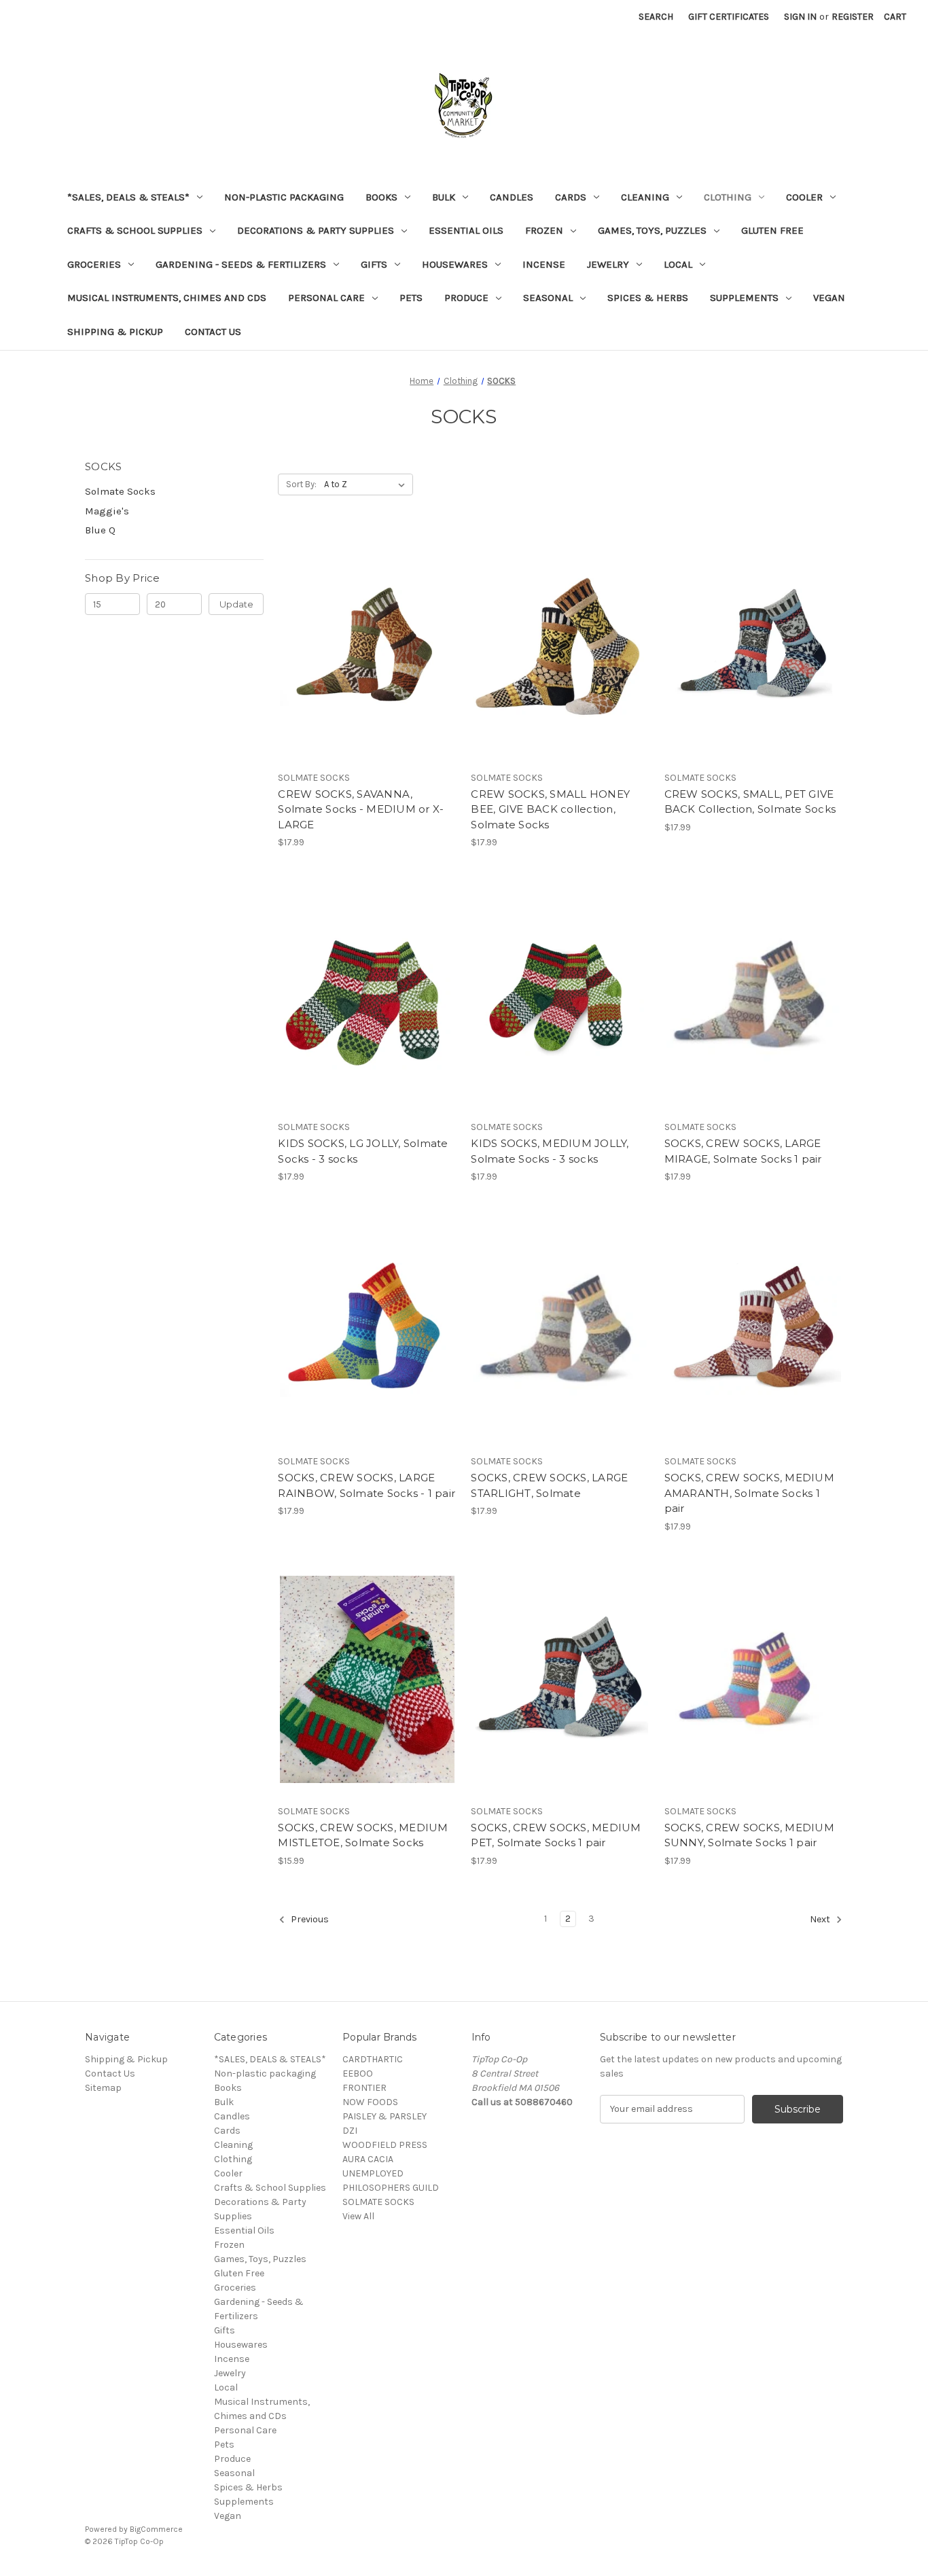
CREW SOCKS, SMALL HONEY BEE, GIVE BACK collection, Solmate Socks (550, 809)
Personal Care (326, 298)
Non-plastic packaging (284, 197)
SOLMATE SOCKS (378, 2202)
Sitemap (103, 2088)
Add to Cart (561, 670)
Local (678, 264)
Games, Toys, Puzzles (652, 230)
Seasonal (548, 298)
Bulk (444, 197)
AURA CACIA (368, 2159)
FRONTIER (364, 2088)
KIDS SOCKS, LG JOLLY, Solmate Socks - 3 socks (363, 1151)
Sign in (800, 17)
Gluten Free (772, 230)
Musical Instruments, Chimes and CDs (167, 298)
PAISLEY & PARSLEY (385, 2116)
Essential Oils (466, 230)
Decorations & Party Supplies (316, 230)
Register (853, 17)
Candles (512, 197)
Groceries (94, 264)
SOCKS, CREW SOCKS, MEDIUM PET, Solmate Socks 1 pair (556, 1835)
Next (821, 1919)
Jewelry (608, 264)
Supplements (744, 298)
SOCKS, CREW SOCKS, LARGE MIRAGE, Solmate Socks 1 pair (743, 1151)
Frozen (544, 230)
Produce (466, 298)
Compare (363, 646)
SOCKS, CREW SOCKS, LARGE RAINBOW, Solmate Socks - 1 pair (367, 1485)
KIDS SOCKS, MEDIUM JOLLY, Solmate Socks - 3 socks (550, 1151)
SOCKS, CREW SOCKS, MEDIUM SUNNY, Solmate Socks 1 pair (749, 1835)
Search (656, 17)
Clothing (728, 197)
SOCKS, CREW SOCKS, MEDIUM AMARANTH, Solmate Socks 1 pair (749, 1493)
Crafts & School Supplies (135, 230)
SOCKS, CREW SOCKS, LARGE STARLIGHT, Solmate (549, 1485)
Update (236, 604)
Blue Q (100, 530)
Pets (411, 298)
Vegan (829, 298)
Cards (571, 197)
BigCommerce (156, 2529)
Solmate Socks (120, 491)
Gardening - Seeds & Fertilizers (241, 264)
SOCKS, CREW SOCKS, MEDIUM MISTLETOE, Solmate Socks (363, 1835)
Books (381, 197)
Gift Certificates (729, 17)
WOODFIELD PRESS (385, 2145)
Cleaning (645, 197)
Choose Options (368, 670)
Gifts (374, 264)
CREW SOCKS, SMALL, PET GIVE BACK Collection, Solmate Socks (750, 802)
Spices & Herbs (648, 298)
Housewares (455, 264)
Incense (544, 264)
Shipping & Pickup (115, 332)
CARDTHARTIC (373, 2059)
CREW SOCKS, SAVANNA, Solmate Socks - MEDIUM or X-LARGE (361, 809)
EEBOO (358, 2074)
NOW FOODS (370, 2102)
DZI (350, 2131)
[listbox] (367, 484)
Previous (309, 1919)
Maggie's (107, 511)
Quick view (356, 622)
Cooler (804, 197)
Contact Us (213, 332)
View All (358, 2216)
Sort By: (301, 484)
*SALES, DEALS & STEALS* (128, 197)
